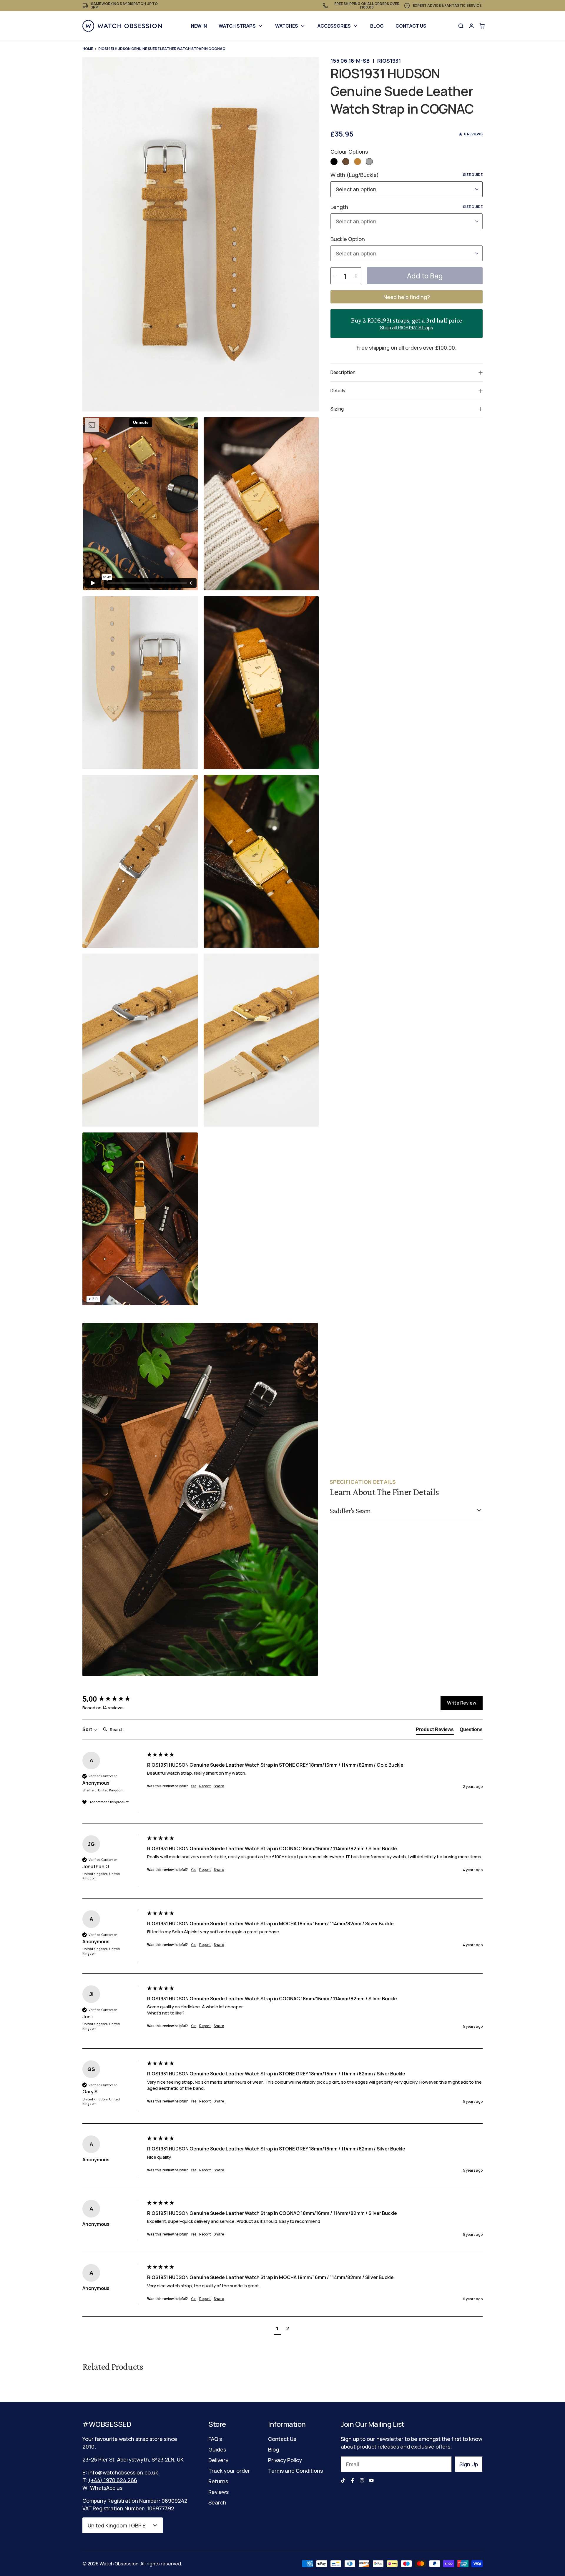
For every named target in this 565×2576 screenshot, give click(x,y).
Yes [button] (193, 1786)
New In (199, 26)
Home (88, 49)
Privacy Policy (285, 2460)
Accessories (334, 26)
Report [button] (205, 1786)
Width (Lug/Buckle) (407, 175)
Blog (377, 26)
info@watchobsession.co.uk (123, 2472)
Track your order (229, 2471)
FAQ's (215, 2439)
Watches (287, 26)
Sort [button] (88, 1729)
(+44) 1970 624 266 (113, 2480)
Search (217, 2502)
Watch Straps (237, 26)
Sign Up (469, 2464)
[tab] (435, 1731)
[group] (113, 1699)
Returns (218, 2481)
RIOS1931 (389, 61)
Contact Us (411, 26)
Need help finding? (407, 297)
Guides (217, 2449)
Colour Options (349, 152)
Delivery (218, 2460)
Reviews (218, 2492)
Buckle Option (348, 239)
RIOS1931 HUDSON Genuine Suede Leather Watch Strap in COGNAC (162, 49)
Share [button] (219, 1786)
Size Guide (473, 175)
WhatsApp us (106, 2488)
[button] (334, 162)
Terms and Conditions (295, 2471)
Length (407, 207)
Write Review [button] (462, 1703)
